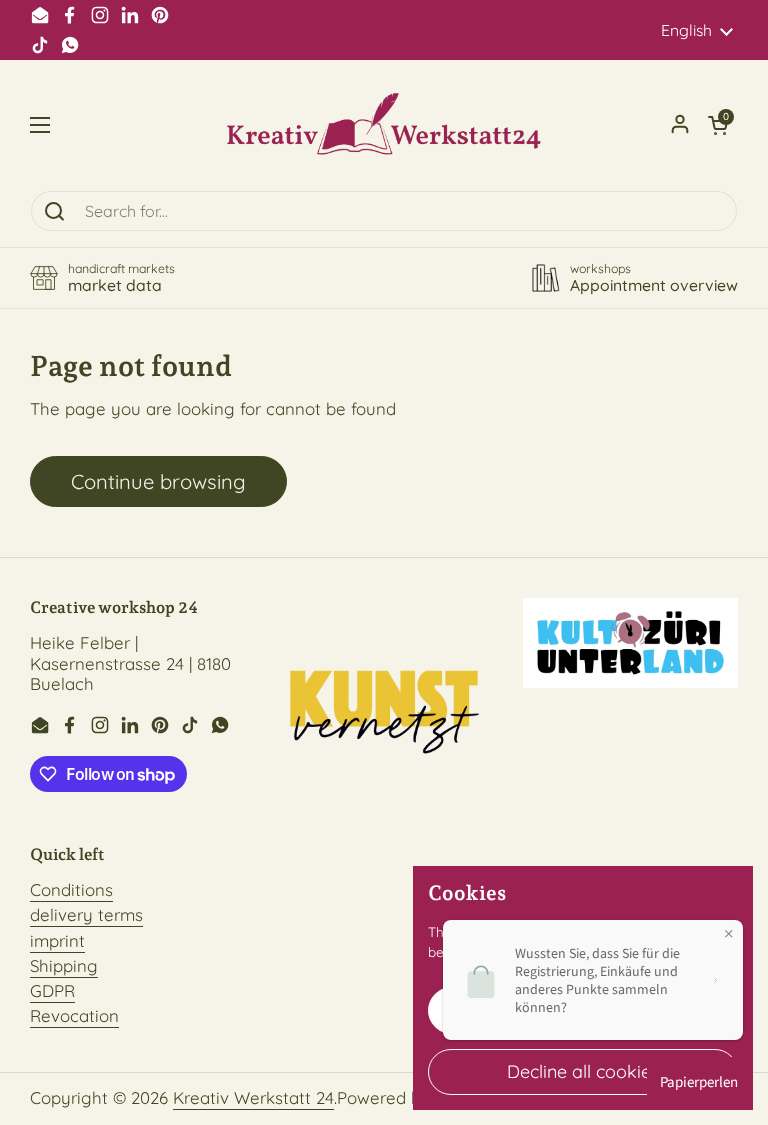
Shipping (64, 965)
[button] (718, 125)
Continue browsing (158, 481)
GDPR (52, 990)
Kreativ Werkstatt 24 (253, 1097)
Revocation (74, 1015)
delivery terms (86, 914)
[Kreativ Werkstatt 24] (384, 125)
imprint (57, 940)
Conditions (71, 889)
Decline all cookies (583, 1071)
